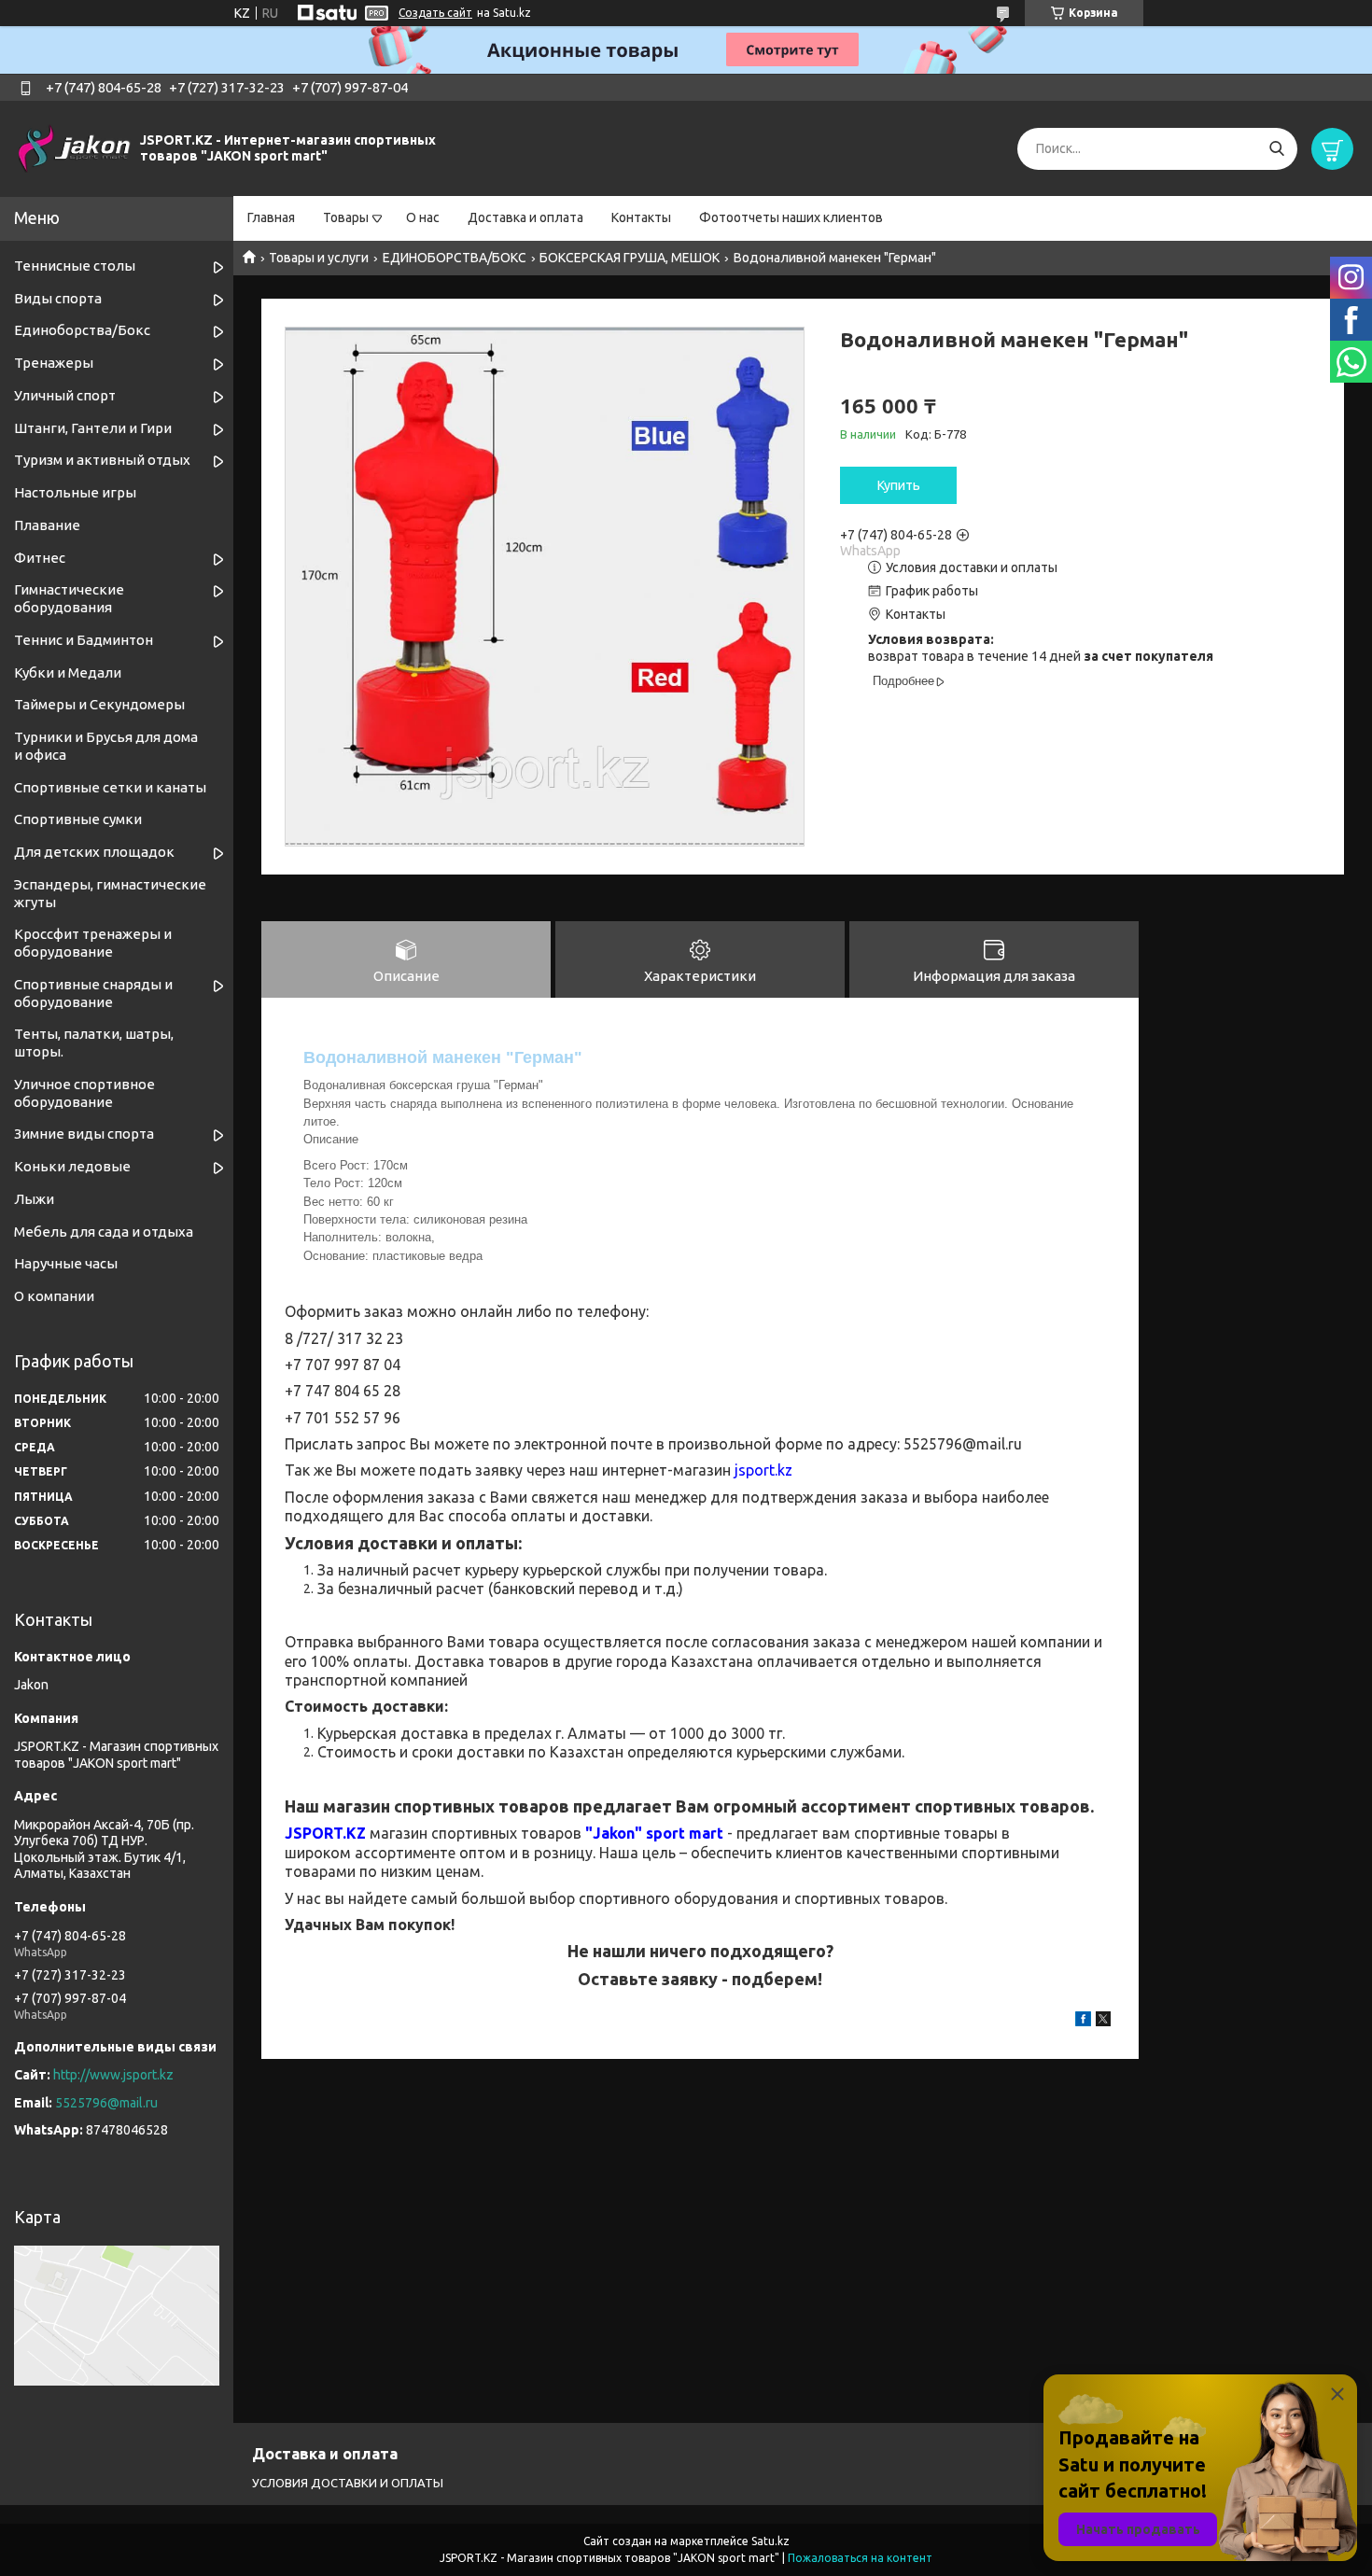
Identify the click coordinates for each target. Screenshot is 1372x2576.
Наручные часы (66, 1263)
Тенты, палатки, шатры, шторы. (94, 1043)
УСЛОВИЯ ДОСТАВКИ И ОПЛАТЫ (348, 2483)
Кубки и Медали (68, 672)
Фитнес (40, 558)
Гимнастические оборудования (69, 598)
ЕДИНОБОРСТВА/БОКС (455, 258)
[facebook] (1083, 2022)
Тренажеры (54, 363)
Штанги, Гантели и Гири (93, 428)
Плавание (47, 525)
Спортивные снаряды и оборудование (93, 993)
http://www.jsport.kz (113, 2075)
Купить (899, 485)
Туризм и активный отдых (102, 460)
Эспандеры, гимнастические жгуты (110, 893)
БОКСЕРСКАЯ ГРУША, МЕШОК (630, 258)
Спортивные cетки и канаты (110, 787)
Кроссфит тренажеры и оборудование (93, 943)
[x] (1103, 2022)
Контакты (641, 217)
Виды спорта (58, 298)
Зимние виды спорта (84, 1134)
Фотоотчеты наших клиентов (791, 217)
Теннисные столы (75, 266)
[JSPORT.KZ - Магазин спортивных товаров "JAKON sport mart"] (75, 147)
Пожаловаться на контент (860, 2558)
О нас (423, 217)
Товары (346, 217)
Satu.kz (770, 2541)
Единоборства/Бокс (82, 330)
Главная (271, 217)
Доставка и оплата (525, 217)
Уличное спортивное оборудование (84, 1093)
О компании (54, 1296)
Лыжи (34, 1199)
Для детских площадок (94, 852)
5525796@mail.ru (106, 2103)
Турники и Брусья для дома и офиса (106, 746)
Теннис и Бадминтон (84, 640)
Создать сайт (435, 13)
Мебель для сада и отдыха (104, 1232)
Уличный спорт (65, 395)
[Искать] (1276, 149)
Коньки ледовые (72, 1166)
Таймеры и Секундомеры (99, 704)
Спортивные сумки (78, 819)
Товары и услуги (319, 258)
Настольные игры (75, 492)
